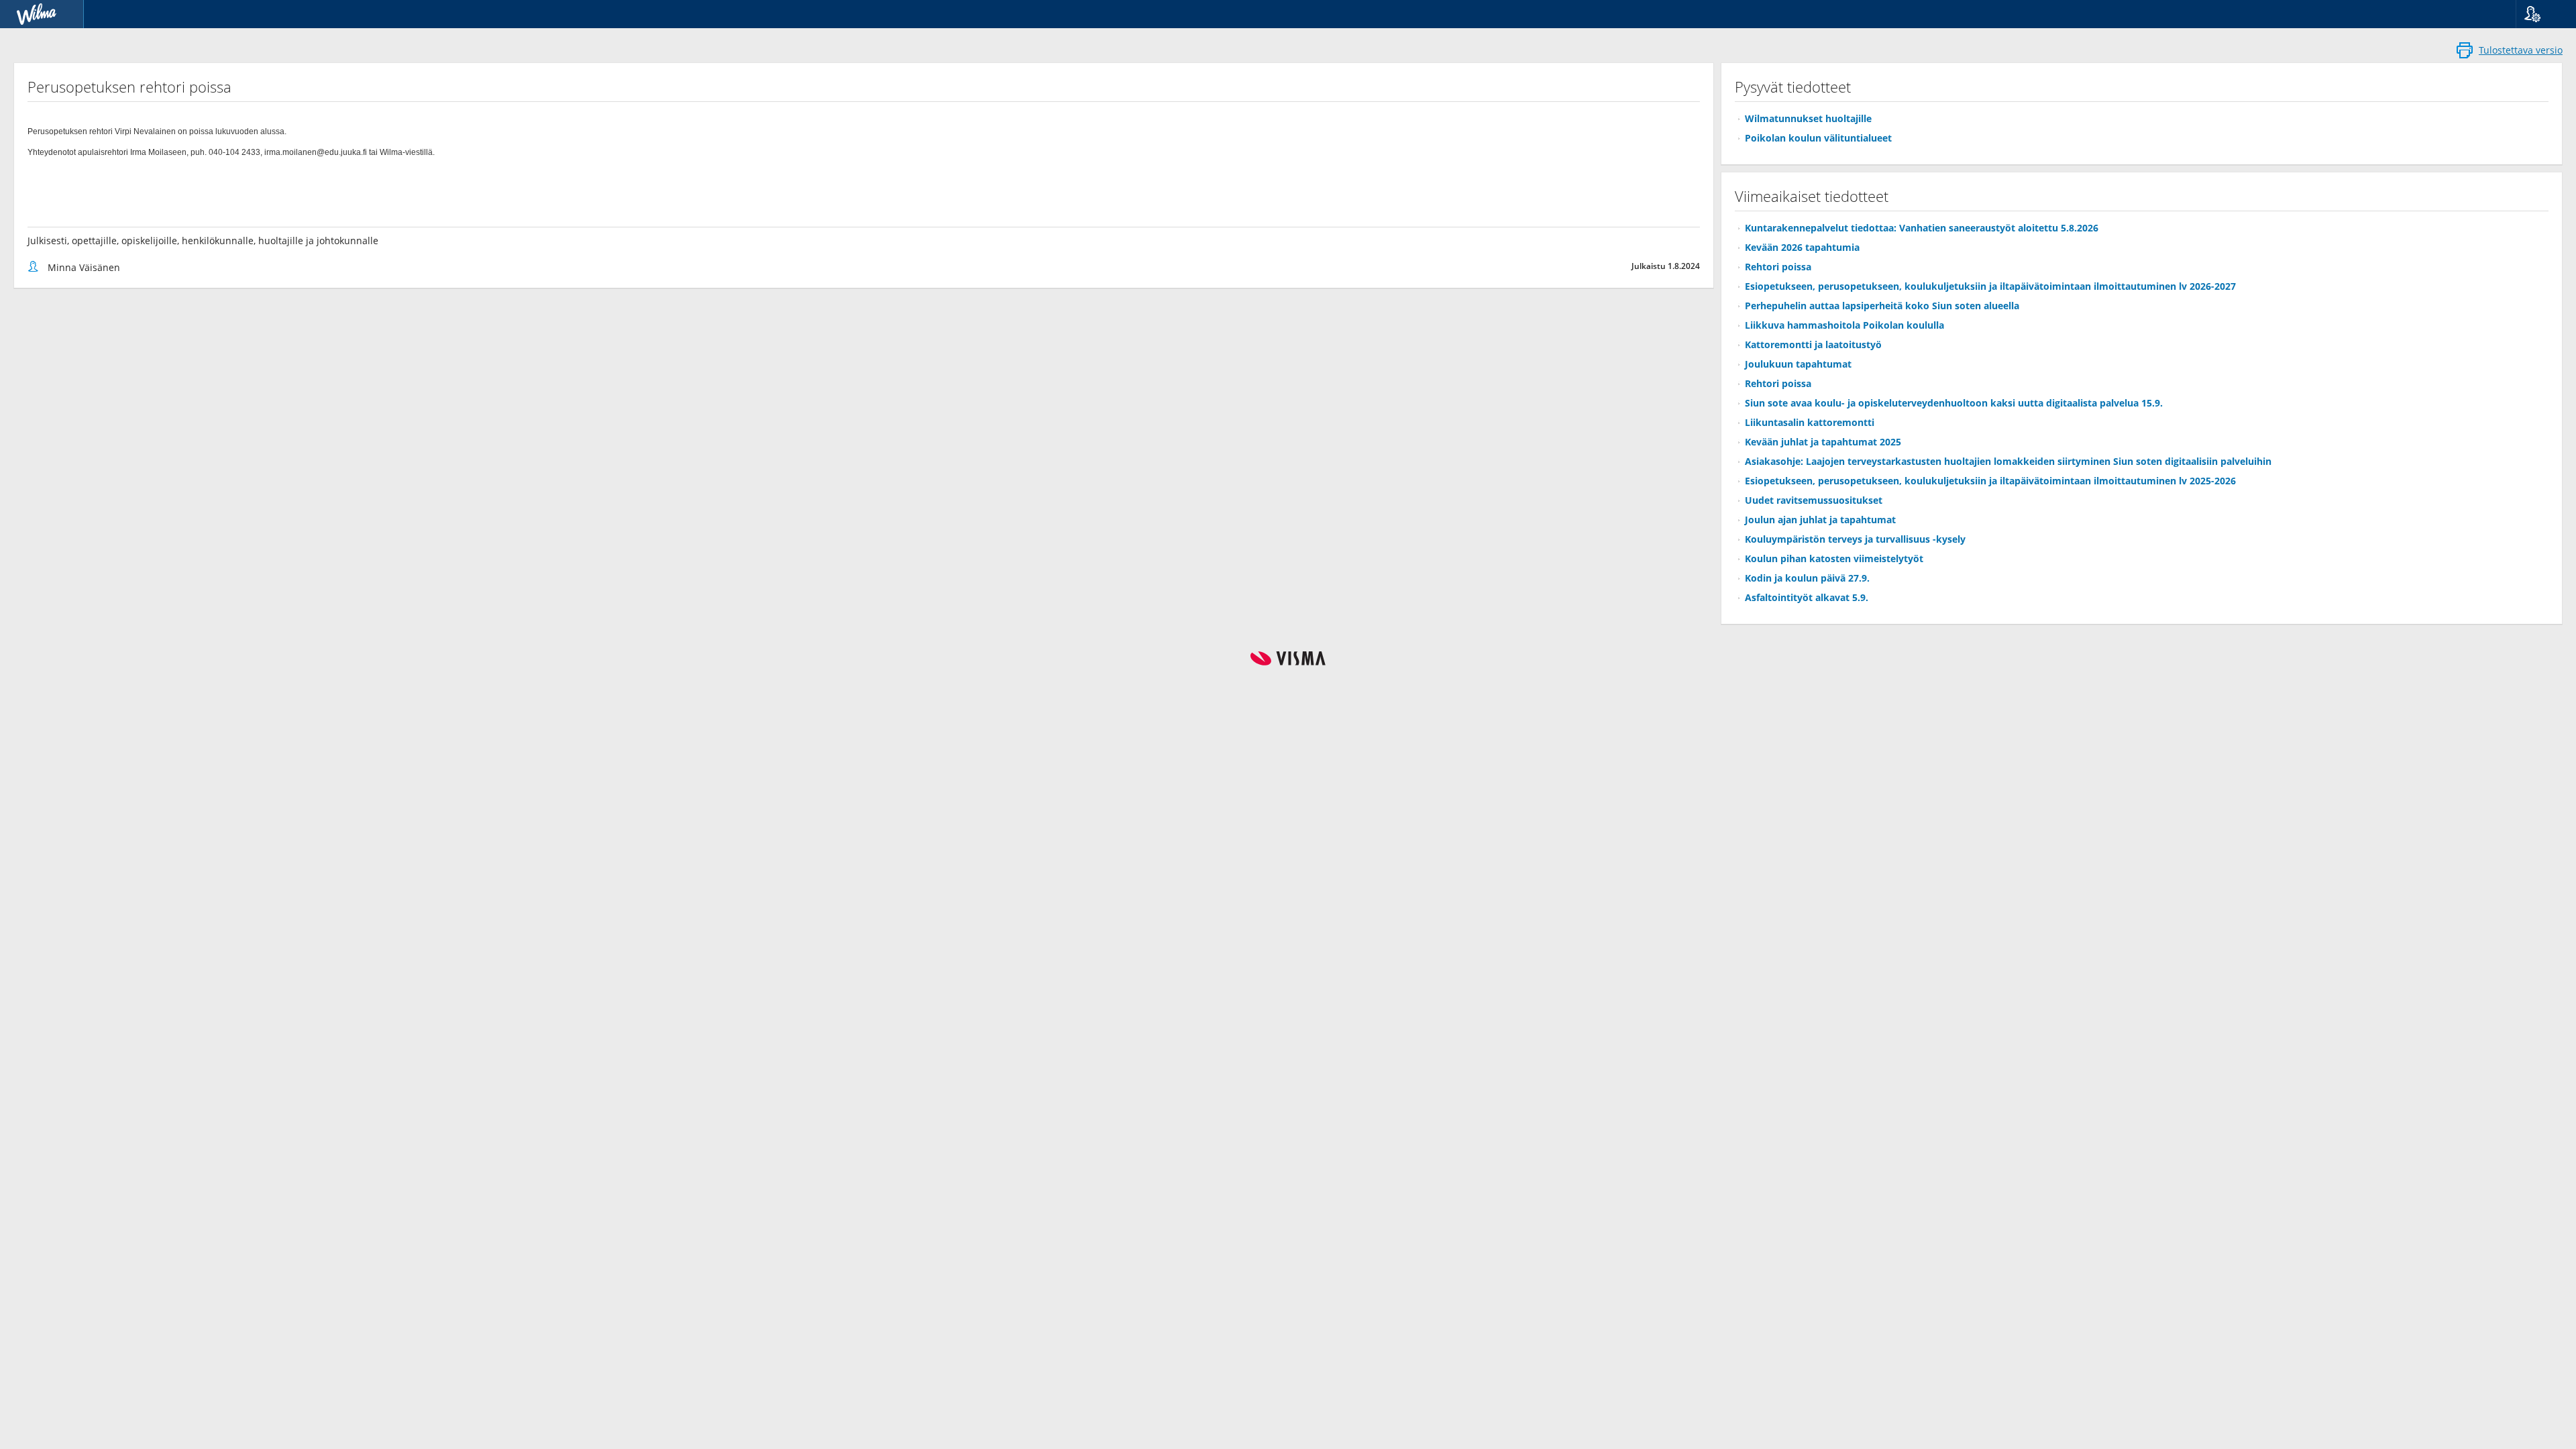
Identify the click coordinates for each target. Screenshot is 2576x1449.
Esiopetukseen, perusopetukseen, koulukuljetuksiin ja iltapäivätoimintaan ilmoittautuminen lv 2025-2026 (1990, 481)
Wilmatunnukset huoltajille (1808, 118)
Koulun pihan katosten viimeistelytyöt (1834, 558)
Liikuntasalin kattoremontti (1810, 422)
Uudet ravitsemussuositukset (1814, 500)
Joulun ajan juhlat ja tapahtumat (1820, 520)
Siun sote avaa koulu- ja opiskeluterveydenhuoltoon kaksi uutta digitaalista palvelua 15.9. (1954, 403)
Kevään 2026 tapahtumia (1802, 247)
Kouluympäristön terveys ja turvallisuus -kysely (1855, 539)
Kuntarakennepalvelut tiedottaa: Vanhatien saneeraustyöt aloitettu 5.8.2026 (1922, 228)
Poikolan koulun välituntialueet (1818, 138)
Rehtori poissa (1778, 267)
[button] (2541, 14)
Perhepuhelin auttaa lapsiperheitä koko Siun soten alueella (1882, 306)
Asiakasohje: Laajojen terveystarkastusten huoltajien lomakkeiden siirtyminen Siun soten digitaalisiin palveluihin (2008, 461)
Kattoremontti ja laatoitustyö (1813, 344)
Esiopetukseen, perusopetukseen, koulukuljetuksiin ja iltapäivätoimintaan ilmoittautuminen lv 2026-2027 (1990, 286)
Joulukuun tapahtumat (1798, 364)
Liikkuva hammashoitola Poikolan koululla (1844, 325)
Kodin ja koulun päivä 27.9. (1807, 578)
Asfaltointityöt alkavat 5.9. (1807, 597)
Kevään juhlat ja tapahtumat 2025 (1823, 442)
